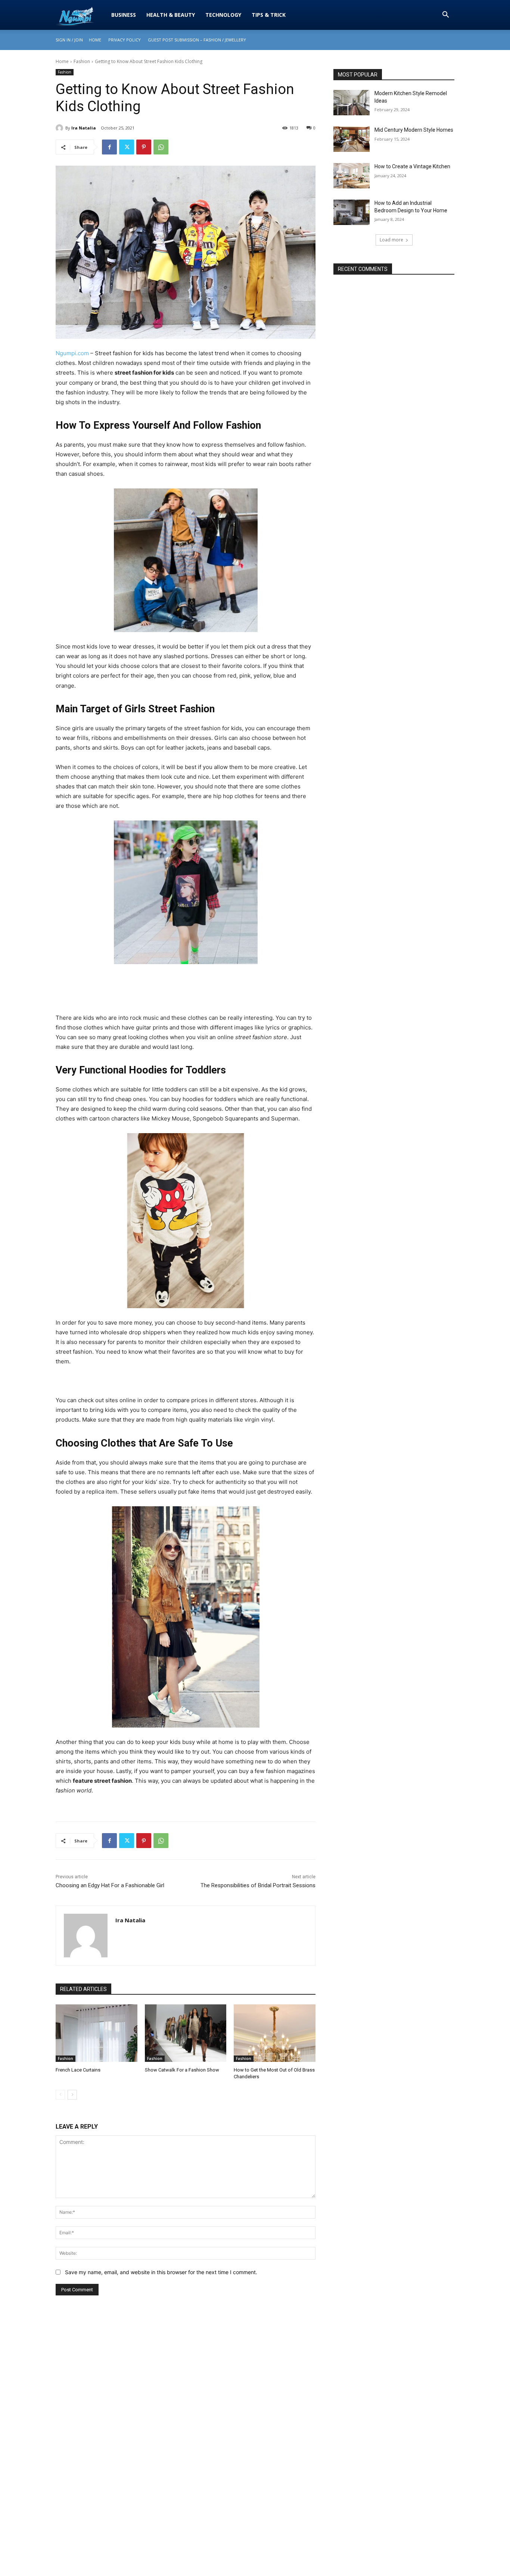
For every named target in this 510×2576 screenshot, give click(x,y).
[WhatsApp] (161, 147)
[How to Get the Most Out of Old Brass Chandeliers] (275, 2033)
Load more (391, 240)
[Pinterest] (144, 147)
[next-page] (72, 2095)
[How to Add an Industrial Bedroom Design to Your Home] (352, 212)
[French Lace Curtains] (97, 2033)
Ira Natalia (84, 128)
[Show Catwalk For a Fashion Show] (186, 2033)
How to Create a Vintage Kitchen (412, 166)
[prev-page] (60, 2095)
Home (95, 40)
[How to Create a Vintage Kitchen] (352, 176)
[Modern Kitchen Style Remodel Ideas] (352, 103)
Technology (223, 15)
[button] (445, 15)
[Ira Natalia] (60, 128)
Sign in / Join (69, 40)
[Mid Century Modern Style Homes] (352, 139)
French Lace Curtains (78, 2070)
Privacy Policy (125, 40)
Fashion (82, 61)
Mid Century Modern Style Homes (414, 130)
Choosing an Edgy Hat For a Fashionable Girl (110, 1885)
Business (124, 15)
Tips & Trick (269, 15)
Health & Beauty (171, 15)
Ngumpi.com (72, 353)
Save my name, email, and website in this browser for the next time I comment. (161, 2272)
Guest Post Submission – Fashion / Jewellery (197, 40)
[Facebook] (109, 147)
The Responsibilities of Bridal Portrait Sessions (258, 1885)
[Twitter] (127, 147)
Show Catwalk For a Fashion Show (182, 2070)
